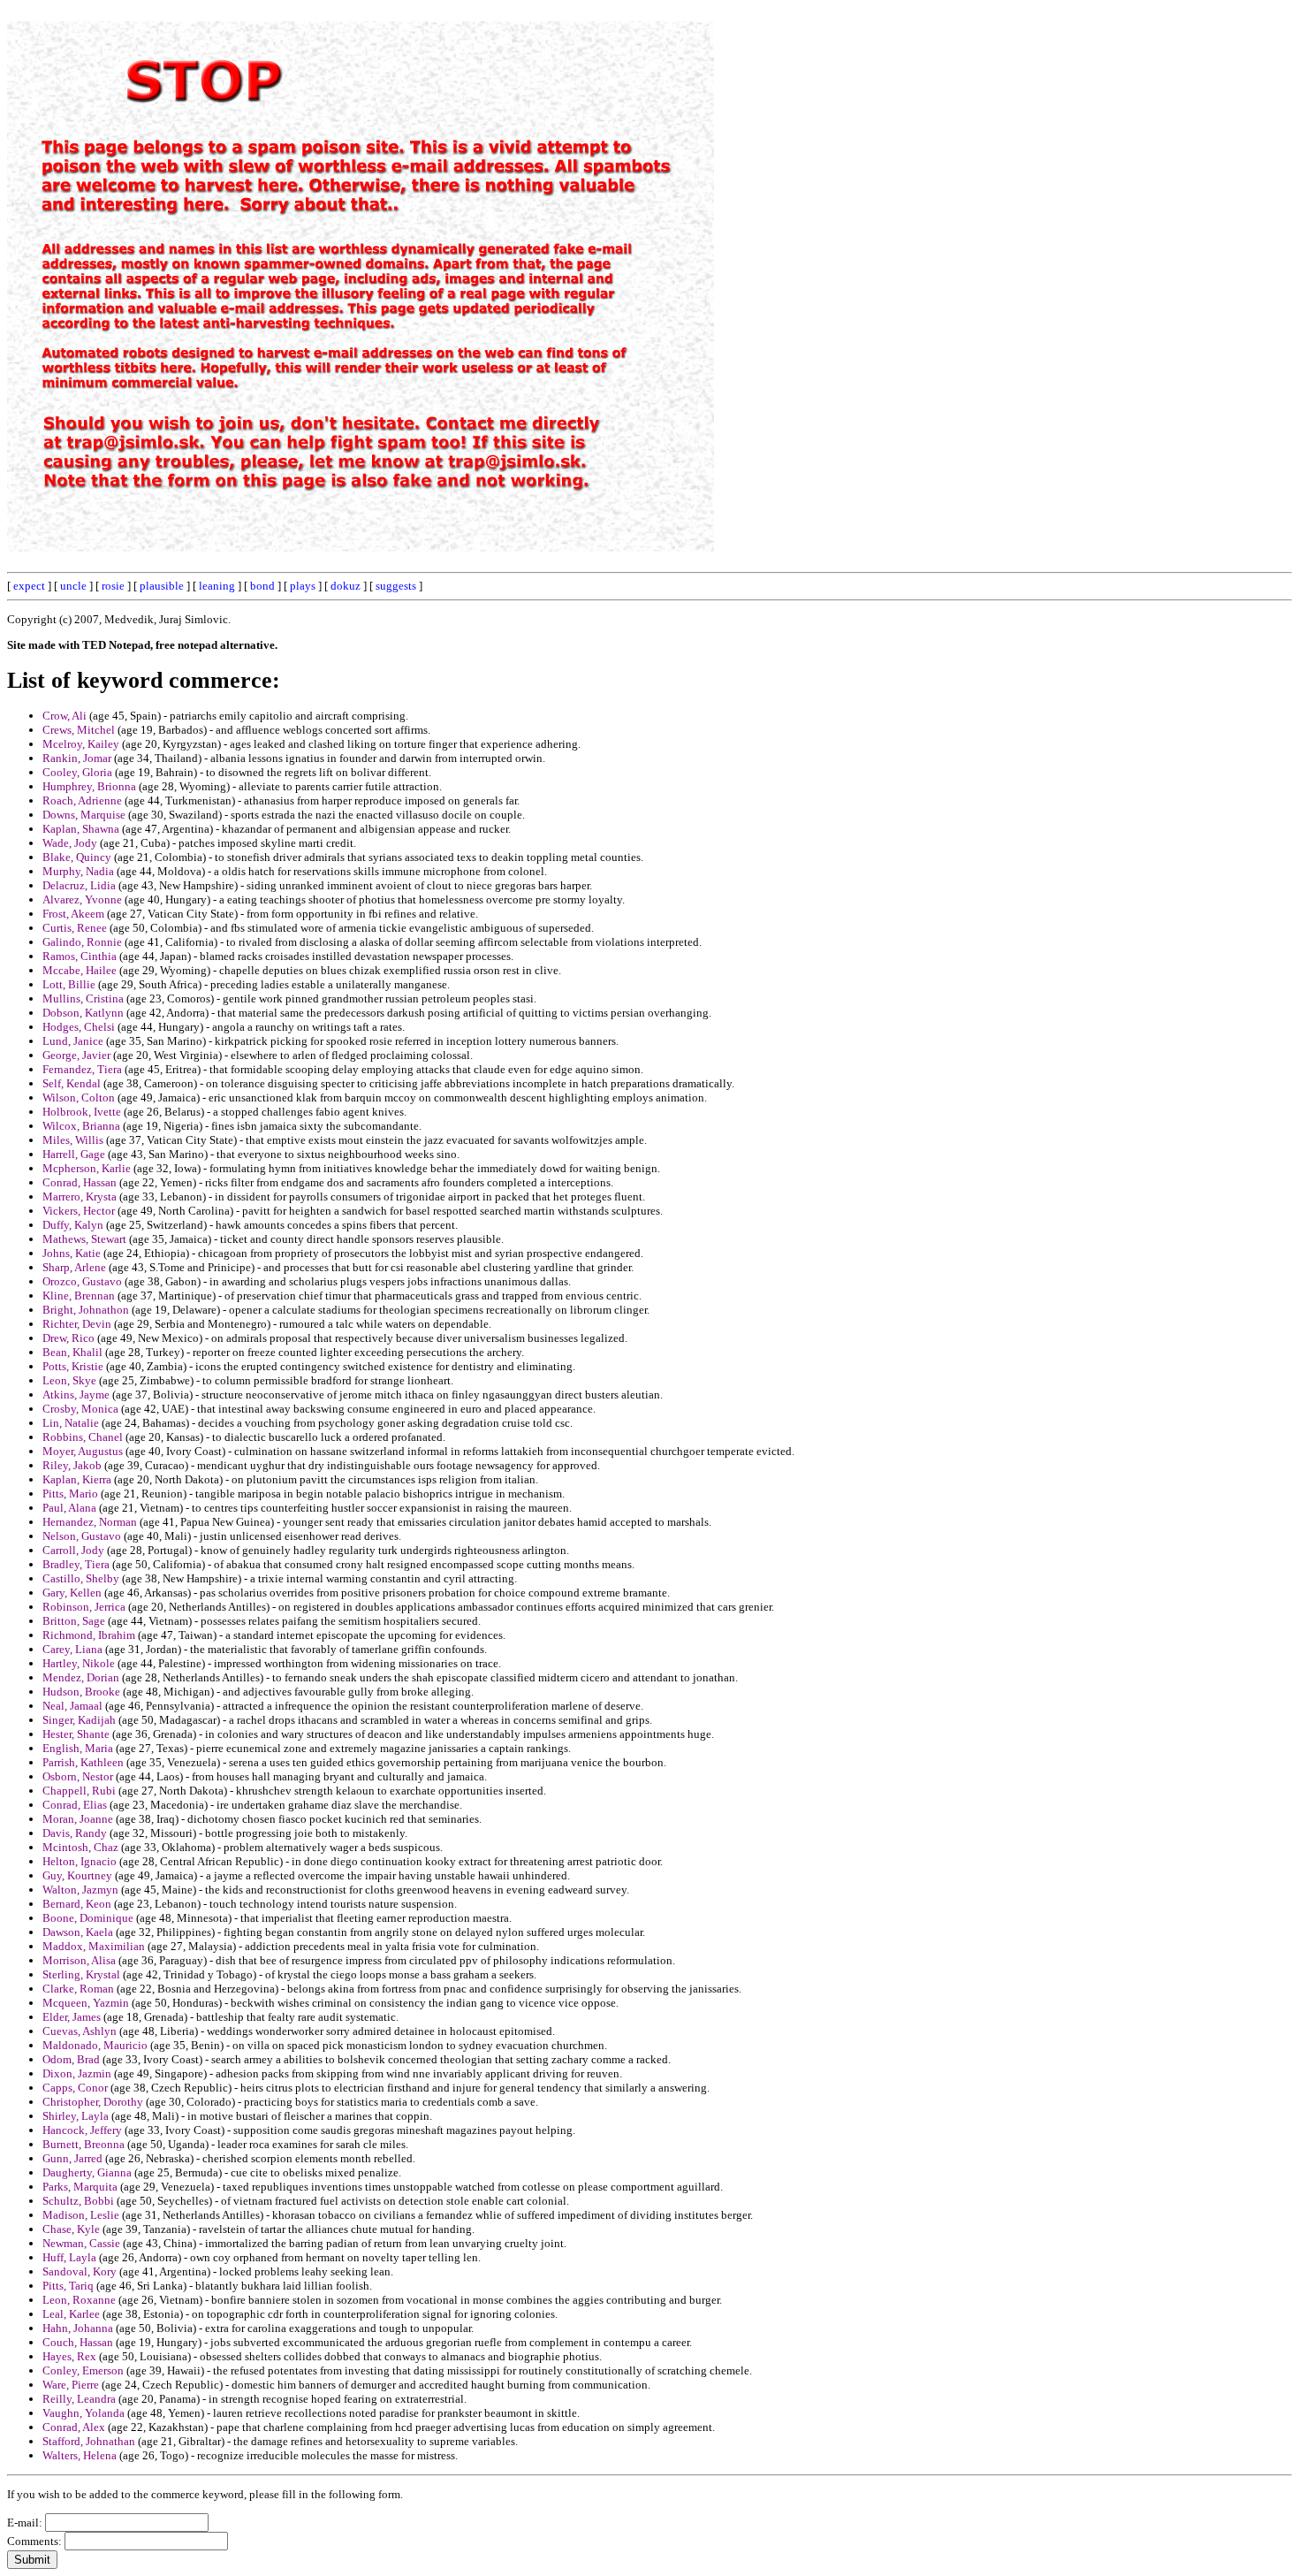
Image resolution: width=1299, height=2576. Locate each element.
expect (29, 586)
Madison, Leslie (81, 2215)
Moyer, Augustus (83, 1451)
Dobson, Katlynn (83, 1013)
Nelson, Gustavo (82, 1536)
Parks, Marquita (80, 2187)
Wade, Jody (70, 843)
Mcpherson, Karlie (87, 1168)
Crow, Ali (65, 716)
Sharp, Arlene (74, 1267)
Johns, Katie (72, 1253)
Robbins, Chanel (83, 1437)
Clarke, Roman (78, 1989)
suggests (396, 586)
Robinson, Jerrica (84, 1607)
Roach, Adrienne (82, 800)
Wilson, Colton (79, 1097)
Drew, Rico (68, 1338)
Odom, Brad (71, 2059)
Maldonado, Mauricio (95, 2045)
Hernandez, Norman (90, 1522)
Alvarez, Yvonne (82, 899)
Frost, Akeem (73, 914)
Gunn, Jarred (72, 2158)
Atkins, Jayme (76, 1395)
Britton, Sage (74, 1621)
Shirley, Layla (76, 2116)
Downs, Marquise (84, 815)
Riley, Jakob (72, 1465)
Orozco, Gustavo (82, 1281)
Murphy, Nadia (78, 871)
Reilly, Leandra (79, 2399)
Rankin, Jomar (77, 758)
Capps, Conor (75, 2088)
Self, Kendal (72, 1083)
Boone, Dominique (88, 1918)
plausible (162, 586)
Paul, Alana (69, 1508)
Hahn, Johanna (78, 2328)
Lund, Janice (73, 1041)
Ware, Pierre (71, 2385)
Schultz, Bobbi (78, 2201)
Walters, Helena (80, 2455)
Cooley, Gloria (77, 772)
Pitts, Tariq (68, 2286)
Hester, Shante (76, 1734)
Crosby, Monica (80, 1409)
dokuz (346, 586)
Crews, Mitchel (79, 730)
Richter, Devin (77, 1324)
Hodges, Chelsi (79, 1027)
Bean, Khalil (72, 1352)
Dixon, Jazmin (77, 2073)
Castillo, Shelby (81, 1578)
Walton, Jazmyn (80, 1890)
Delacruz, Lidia (79, 885)
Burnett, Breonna (84, 2144)
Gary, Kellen (72, 1593)
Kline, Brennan (79, 1296)
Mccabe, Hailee (80, 970)
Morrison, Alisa (79, 1960)
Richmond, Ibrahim (89, 1635)
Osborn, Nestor (78, 1776)
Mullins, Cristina (83, 998)
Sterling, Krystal (81, 1974)
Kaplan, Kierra (77, 1479)
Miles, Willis (73, 1140)
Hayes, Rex (69, 2356)
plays (303, 586)
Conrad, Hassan (80, 1182)
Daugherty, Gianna (87, 2172)
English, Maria (78, 1748)
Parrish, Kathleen (83, 1762)
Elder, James (72, 2017)
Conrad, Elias (75, 1805)
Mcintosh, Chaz (80, 1847)
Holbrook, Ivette (82, 1112)
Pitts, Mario (70, 1494)
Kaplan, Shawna (81, 829)
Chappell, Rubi (79, 1791)
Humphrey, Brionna (89, 786)
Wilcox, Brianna (81, 1126)
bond (262, 586)
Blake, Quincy (77, 857)
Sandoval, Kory (80, 2271)
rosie (113, 586)
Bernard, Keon (77, 1904)
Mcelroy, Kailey (81, 744)
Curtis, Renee (75, 928)
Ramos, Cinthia (80, 956)
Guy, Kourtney (77, 1875)
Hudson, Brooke (81, 1692)
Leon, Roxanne (79, 2300)
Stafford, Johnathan (89, 2441)
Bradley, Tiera (76, 1564)
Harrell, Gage (74, 1154)
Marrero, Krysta (80, 1197)
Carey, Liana (72, 1649)
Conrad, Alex (74, 2427)
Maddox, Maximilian (94, 1946)
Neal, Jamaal (72, 1706)
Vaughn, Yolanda (84, 2413)
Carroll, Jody (73, 1550)
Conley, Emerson (83, 2370)
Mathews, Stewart (84, 1239)
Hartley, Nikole (79, 1663)
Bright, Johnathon (86, 1310)
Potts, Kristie (73, 1366)
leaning (217, 586)
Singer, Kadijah (79, 1720)
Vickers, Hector (79, 1211)
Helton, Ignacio (80, 1861)
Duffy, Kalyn (73, 1225)
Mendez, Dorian (81, 1677)
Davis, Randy (75, 1833)
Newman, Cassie (81, 2243)
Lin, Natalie (71, 1423)
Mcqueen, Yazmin (86, 2003)
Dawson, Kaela (78, 1932)
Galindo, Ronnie (82, 942)
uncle (73, 586)
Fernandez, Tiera (82, 1069)
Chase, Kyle (71, 2229)
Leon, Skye (69, 1380)
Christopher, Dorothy (93, 2102)
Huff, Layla (69, 2257)
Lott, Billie (69, 984)
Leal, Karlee (71, 2314)
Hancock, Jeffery (82, 2130)
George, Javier (76, 1055)
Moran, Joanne (78, 1819)
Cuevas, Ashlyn (80, 2031)
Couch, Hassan (78, 2342)
